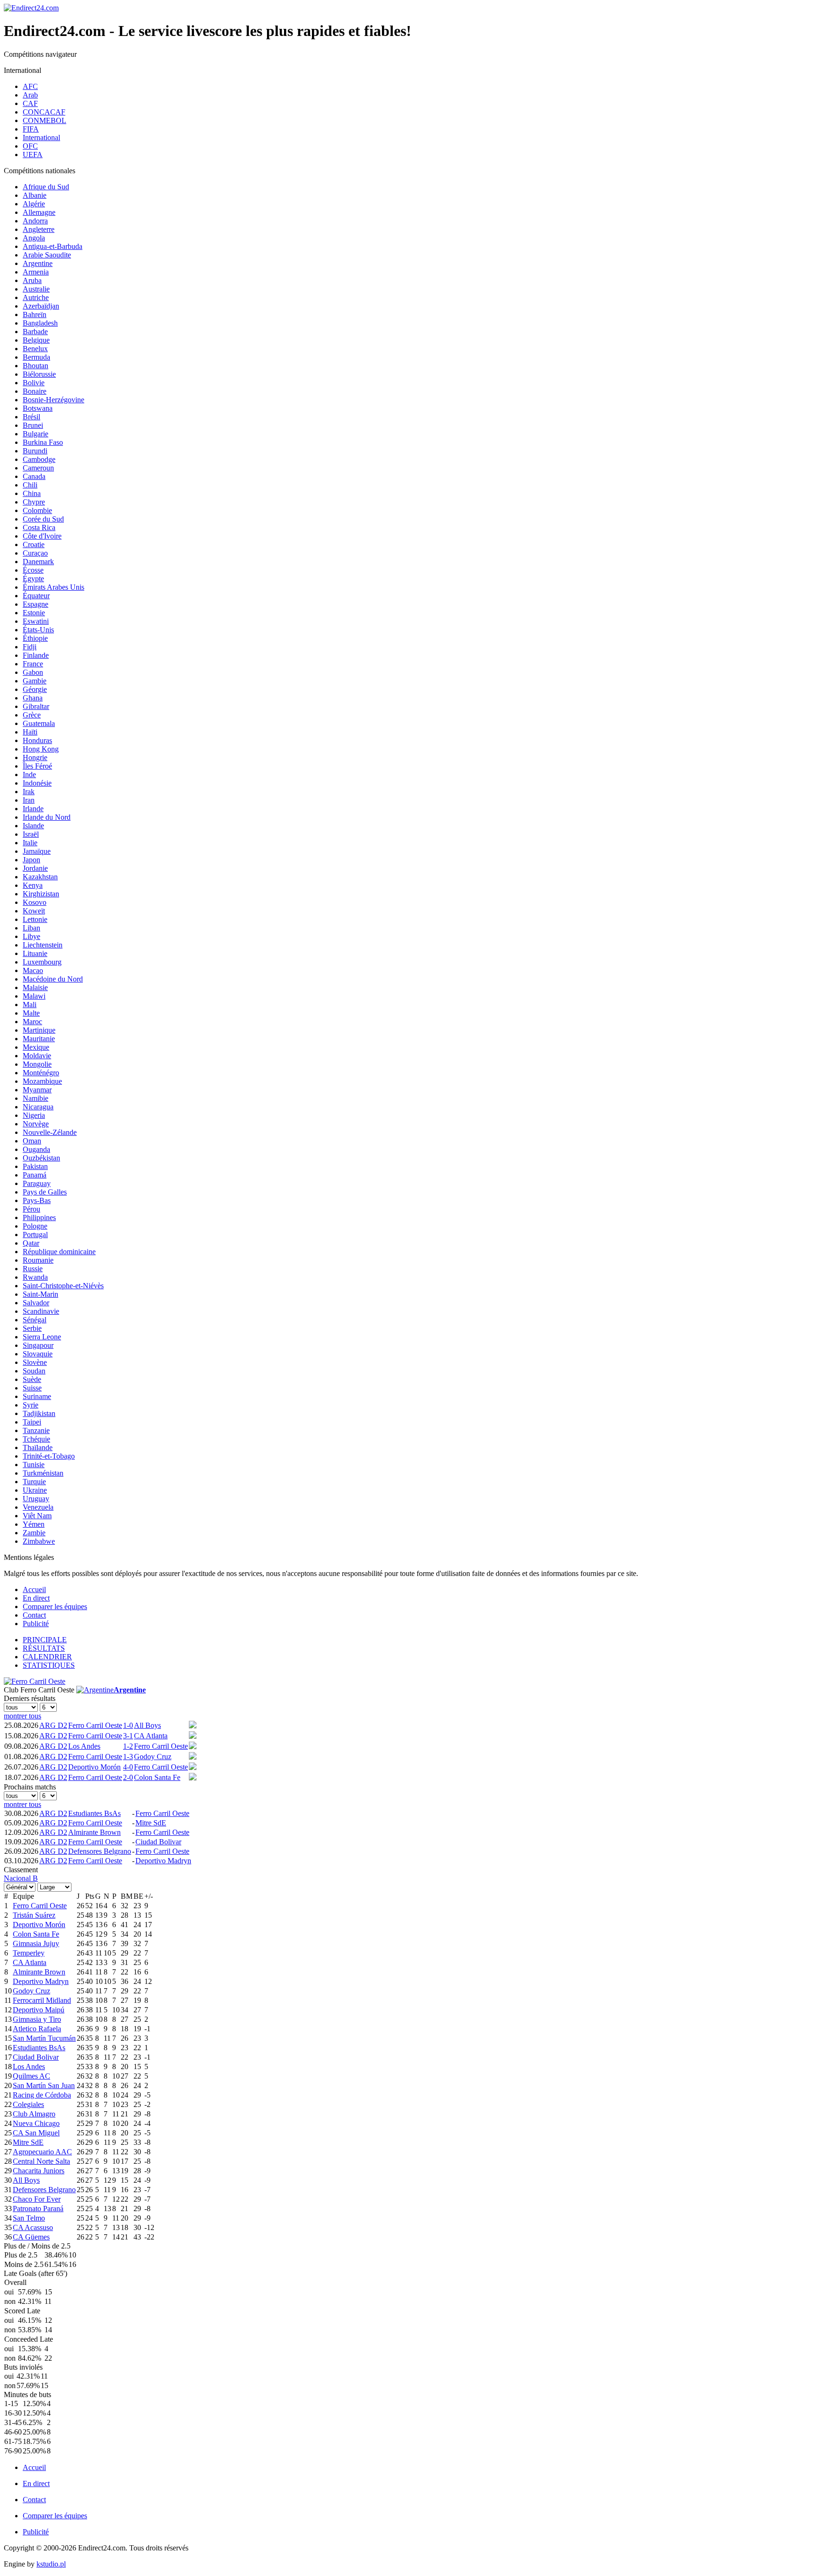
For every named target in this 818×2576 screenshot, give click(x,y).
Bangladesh (40, 323)
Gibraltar (36, 706)
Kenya (33, 885)
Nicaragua (38, 1107)
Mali (30, 1005)
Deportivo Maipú (39, 2010)
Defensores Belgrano (100, 1851)
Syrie (31, 1405)
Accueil (34, 1589)
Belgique (36, 340)
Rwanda (35, 1277)
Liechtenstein (43, 945)
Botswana (38, 408)
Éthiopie (35, 638)
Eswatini (36, 621)
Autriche (36, 297)
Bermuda (36, 357)
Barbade (35, 332)
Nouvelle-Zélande (50, 1132)
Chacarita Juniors (39, 2171)
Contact (34, 1615)
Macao (33, 970)
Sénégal (35, 1320)
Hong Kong (41, 749)
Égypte (33, 579)
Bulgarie (36, 434)
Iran (29, 800)
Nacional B (21, 1878)
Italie (30, 843)
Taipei (32, 1422)
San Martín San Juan (44, 2085)
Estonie (34, 613)
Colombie (37, 510)
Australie (36, 289)
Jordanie (35, 868)
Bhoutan (36, 366)
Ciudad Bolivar (158, 1842)
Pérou (31, 1209)
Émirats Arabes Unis (53, 587)
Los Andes (84, 1746)
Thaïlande (38, 1447)
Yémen (34, 1524)
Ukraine (35, 1490)
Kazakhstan (40, 877)
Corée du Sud (43, 519)
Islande (33, 826)
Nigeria (34, 1115)
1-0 (128, 1725)
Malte (31, 1013)
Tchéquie (36, 1439)
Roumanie (38, 1260)
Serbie (32, 1328)
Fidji (30, 647)
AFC (30, 86)
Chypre (34, 502)
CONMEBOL (44, 120)
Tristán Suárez (34, 1915)
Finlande (36, 655)
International (41, 137)
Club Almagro (34, 2114)
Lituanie (35, 953)
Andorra (35, 221)
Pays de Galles (45, 1192)
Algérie (34, 204)
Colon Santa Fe (157, 1777)
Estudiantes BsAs (94, 1813)
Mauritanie (39, 1039)
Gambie (35, 681)
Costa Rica (39, 527)
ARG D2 (53, 1725)
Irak (29, 792)
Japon (31, 860)
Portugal (35, 1235)
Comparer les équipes (55, 1607)
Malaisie (35, 987)
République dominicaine (59, 1252)
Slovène (35, 1362)
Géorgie (35, 689)
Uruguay (36, 1499)
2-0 (128, 1777)
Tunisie (34, 1465)
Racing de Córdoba (42, 2095)
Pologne (35, 1226)
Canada (34, 476)
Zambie (34, 1533)
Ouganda (36, 1149)
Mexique (36, 1047)
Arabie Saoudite (47, 255)
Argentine (38, 263)
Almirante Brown (94, 1832)
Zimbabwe (39, 1541)
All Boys (147, 1725)
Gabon (33, 672)
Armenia (36, 272)
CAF (30, 103)
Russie (33, 1269)
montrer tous (22, 1716)
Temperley (29, 1953)
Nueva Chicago (36, 2123)
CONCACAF (44, 112)
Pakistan (35, 1166)
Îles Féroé (37, 766)
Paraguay (37, 1183)
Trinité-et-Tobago (49, 1456)
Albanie (35, 195)
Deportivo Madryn (163, 1861)
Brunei (33, 425)
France (33, 664)
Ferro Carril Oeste (95, 1725)
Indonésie (37, 783)
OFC (30, 146)
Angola (34, 238)
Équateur (36, 596)
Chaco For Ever (37, 2199)
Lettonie (35, 919)
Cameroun (38, 468)
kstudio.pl (51, 2564)
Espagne (36, 604)
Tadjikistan (39, 1413)
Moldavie (37, 1056)
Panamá (35, 1175)
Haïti (30, 732)
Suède (32, 1379)
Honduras (37, 740)
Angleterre (39, 229)
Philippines (39, 1217)
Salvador (36, 1303)
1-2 (128, 1746)
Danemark (38, 562)
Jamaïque (37, 851)
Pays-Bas (37, 1200)
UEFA (33, 155)
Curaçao (35, 553)
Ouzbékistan (41, 1158)
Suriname (37, 1396)
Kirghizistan (41, 894)
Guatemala (39, 723)
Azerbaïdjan (41, 306)
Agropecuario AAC (42, 2152)
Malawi (34, 996)
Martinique (39, 1030)
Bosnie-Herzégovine (53, 400)
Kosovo (35, 902)
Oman (32, 1141)
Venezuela (38, 1507)
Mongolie (37, 1064)
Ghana (33, 698)
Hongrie (35, 757)
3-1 (128, 1736)
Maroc (32, 1022)
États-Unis (38, 630)
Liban (31, 928)
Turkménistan (43, 1473)
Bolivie (34, 383)
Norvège (36, 1124)
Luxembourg (42, 962)
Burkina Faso (43, 442)
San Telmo (29, 2218)
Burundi (35, 451)
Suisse (32, 1388)
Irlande (33, 809)
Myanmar (37, 1090)
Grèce (32, 715)
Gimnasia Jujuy (36, 1943)
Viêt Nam (37, 1516)
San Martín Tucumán (44, 2038)
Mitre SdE (151, 1823)
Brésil (31, 417)
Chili (30, 485)
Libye (31, 936)
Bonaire (35, 391)
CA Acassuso (33, 2227)
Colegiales (28, 2104)
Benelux (35, 349)
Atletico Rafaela (37, 2029)
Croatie (34, 544)
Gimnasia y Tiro (37, 2019)
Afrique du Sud (46, 187)
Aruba (32, 280)
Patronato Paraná (38, 2209)
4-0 (128, 1767)
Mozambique (42, 1081)
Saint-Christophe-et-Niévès (63, 1286)
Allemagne (39, 212)
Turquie (34, 1482)
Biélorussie (39, 374)
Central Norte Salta (41, 2161)
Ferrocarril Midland (42, 2000)
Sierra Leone (42, 1337)
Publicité (36, 1624)
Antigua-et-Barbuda (53, 246)
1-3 (128, 1757)
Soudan (34, 1371)
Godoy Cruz (153, 1757)
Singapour (38, 1345)
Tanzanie (36, 1430)
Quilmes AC (31, 2076)
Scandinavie (41, 1311)
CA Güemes (31, 2237)
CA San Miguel (36, 2133)
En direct (36, 1598)
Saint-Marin (40, 1294)
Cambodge (39, 459)
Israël (31, 834)
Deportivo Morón (94, 1767)
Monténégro (41, 1073)
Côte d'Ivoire (42, 536)
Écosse (33, 570)
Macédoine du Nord (53, 979)
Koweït (34, 911)
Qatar (31, 1243)
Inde (29, 775)
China (32, 493)
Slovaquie (38, 1354)
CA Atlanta (151, 1736)
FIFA (31, 129)
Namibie (36, 1098)
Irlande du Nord (47, 817)
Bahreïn (35, 314)
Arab (30, 95)
